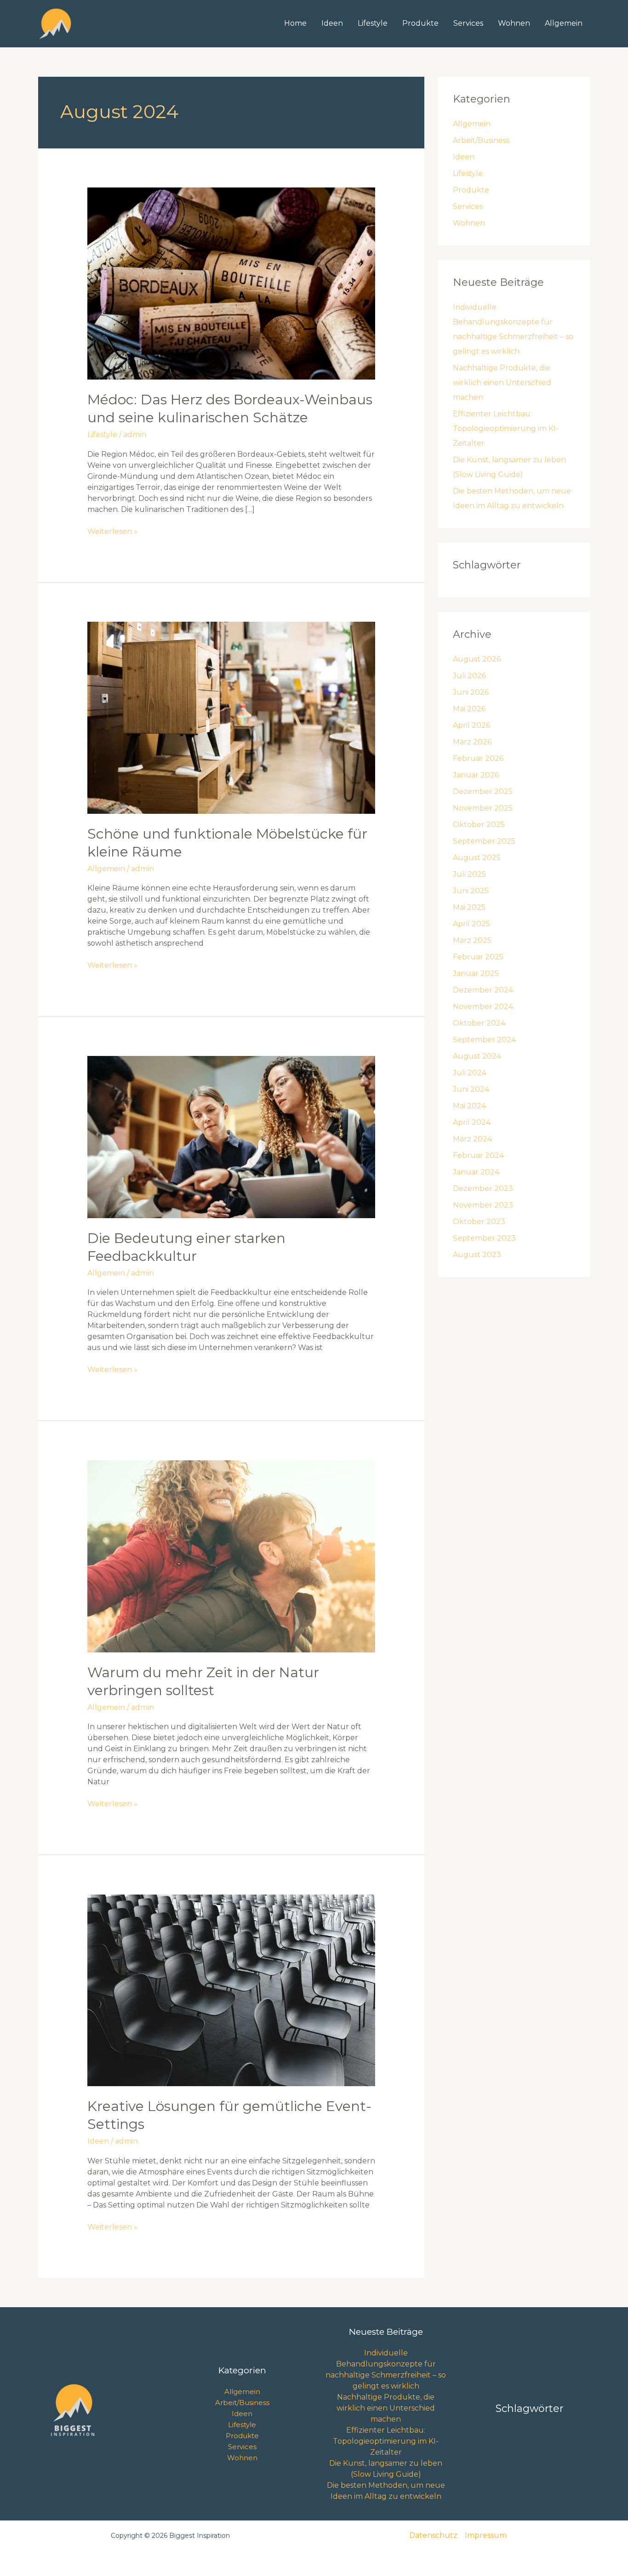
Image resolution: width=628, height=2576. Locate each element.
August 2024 (477, 1056)
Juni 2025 (471, 891)
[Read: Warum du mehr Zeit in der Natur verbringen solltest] (231, 1556)
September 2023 (484, 1238)
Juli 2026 (469, 676)
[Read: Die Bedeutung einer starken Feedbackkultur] (231, 1137)
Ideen (332, 23)
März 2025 (472, 940)
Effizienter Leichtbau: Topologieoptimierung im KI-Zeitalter (506, 428)
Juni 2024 (471, 1089)
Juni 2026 (471, 692)
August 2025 (477, 858)
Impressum (486, 2535)
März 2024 (472, 1139)
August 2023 (477, 1255)
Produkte (420, 23)
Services (468, 23)
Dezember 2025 (483, 792)
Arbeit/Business (481, 140)
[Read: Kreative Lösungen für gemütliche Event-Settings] (231, 1990)
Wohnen (514, 23)
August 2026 (477, 659)
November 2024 (483, 1007)
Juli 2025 (469, 874)
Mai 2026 (469, 709)
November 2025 (483, 808)
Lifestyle (373, 23)
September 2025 (484, 841)
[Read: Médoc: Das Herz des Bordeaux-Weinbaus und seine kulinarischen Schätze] (231, 283)
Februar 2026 (478, 758)
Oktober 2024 (479, 1023)
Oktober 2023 (479, 1222)
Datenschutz (433, 2535)
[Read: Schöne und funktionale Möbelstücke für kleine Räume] (231, 717)
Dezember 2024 (483, 990)
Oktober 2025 (479, 825)
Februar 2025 (478, 957)
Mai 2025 (469, 907)
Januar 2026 (476, 775)
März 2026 (472, 742)
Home (295, 23)
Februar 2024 (478, 1155)
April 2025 (471, 924)
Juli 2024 (470, 1073)
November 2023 (483, 1205)
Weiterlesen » (112, 531)
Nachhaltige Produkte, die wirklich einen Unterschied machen (502, 383)
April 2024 (472, 1122)
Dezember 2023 (483, 1189)
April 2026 (471, 725)
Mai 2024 (469, 1106)
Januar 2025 (476, 973)
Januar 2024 (476, 1172)
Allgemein (564, 23)
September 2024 (484, 1040)
